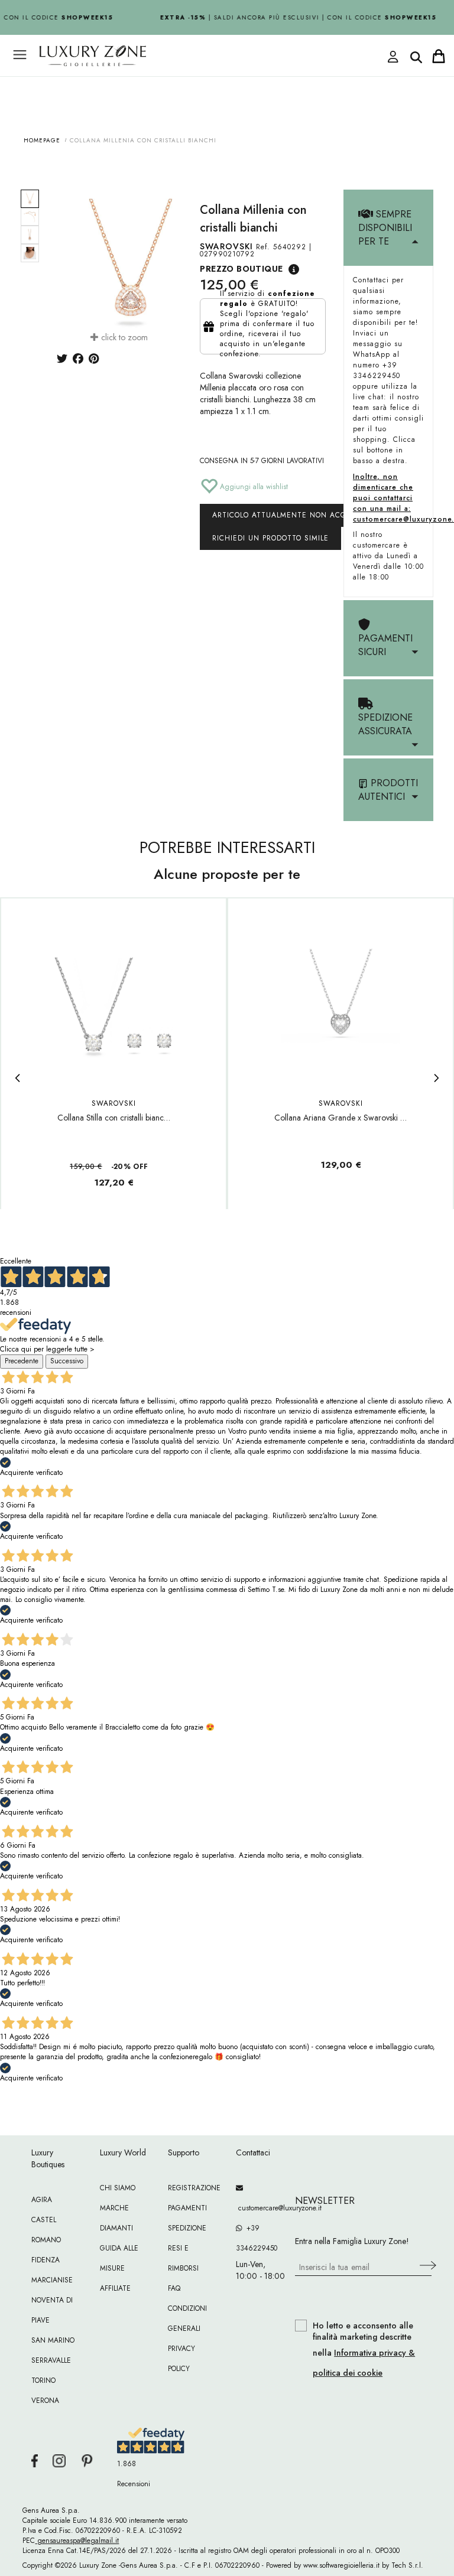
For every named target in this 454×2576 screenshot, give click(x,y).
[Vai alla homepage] (186, 82)
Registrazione (194, 2188)
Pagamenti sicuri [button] (385, 645)
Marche (114, 2208)
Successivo (67, 1361)
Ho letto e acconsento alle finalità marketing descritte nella (364, 2349)
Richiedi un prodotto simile (270, 538)
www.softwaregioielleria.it (341, 2565)
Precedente (22, 1361)
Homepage (42, 140)
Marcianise (52, 2280)
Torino (43, 2380)
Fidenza (46, 2260)
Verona (45, 2401)
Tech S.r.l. (407, 2565)
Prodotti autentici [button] (388, 790)
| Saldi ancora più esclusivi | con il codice (294, 17)
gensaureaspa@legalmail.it (77, 2541)
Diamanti (116, 2228)
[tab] (388, 228)
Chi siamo (118, 2188)
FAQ (174, 2288)
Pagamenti (187, 2208)
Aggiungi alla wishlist (253, 487)
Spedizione (187, 2228)
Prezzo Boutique (241, 269)
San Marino (53, 2340)
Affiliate (115, 2288)
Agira (42, 2200)
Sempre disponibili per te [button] (385, 228)
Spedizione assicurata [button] (385, 724)
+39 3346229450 (257, 2238)
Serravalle (51, 2360)
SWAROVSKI (226, 246)
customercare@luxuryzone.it (261, 2208)
